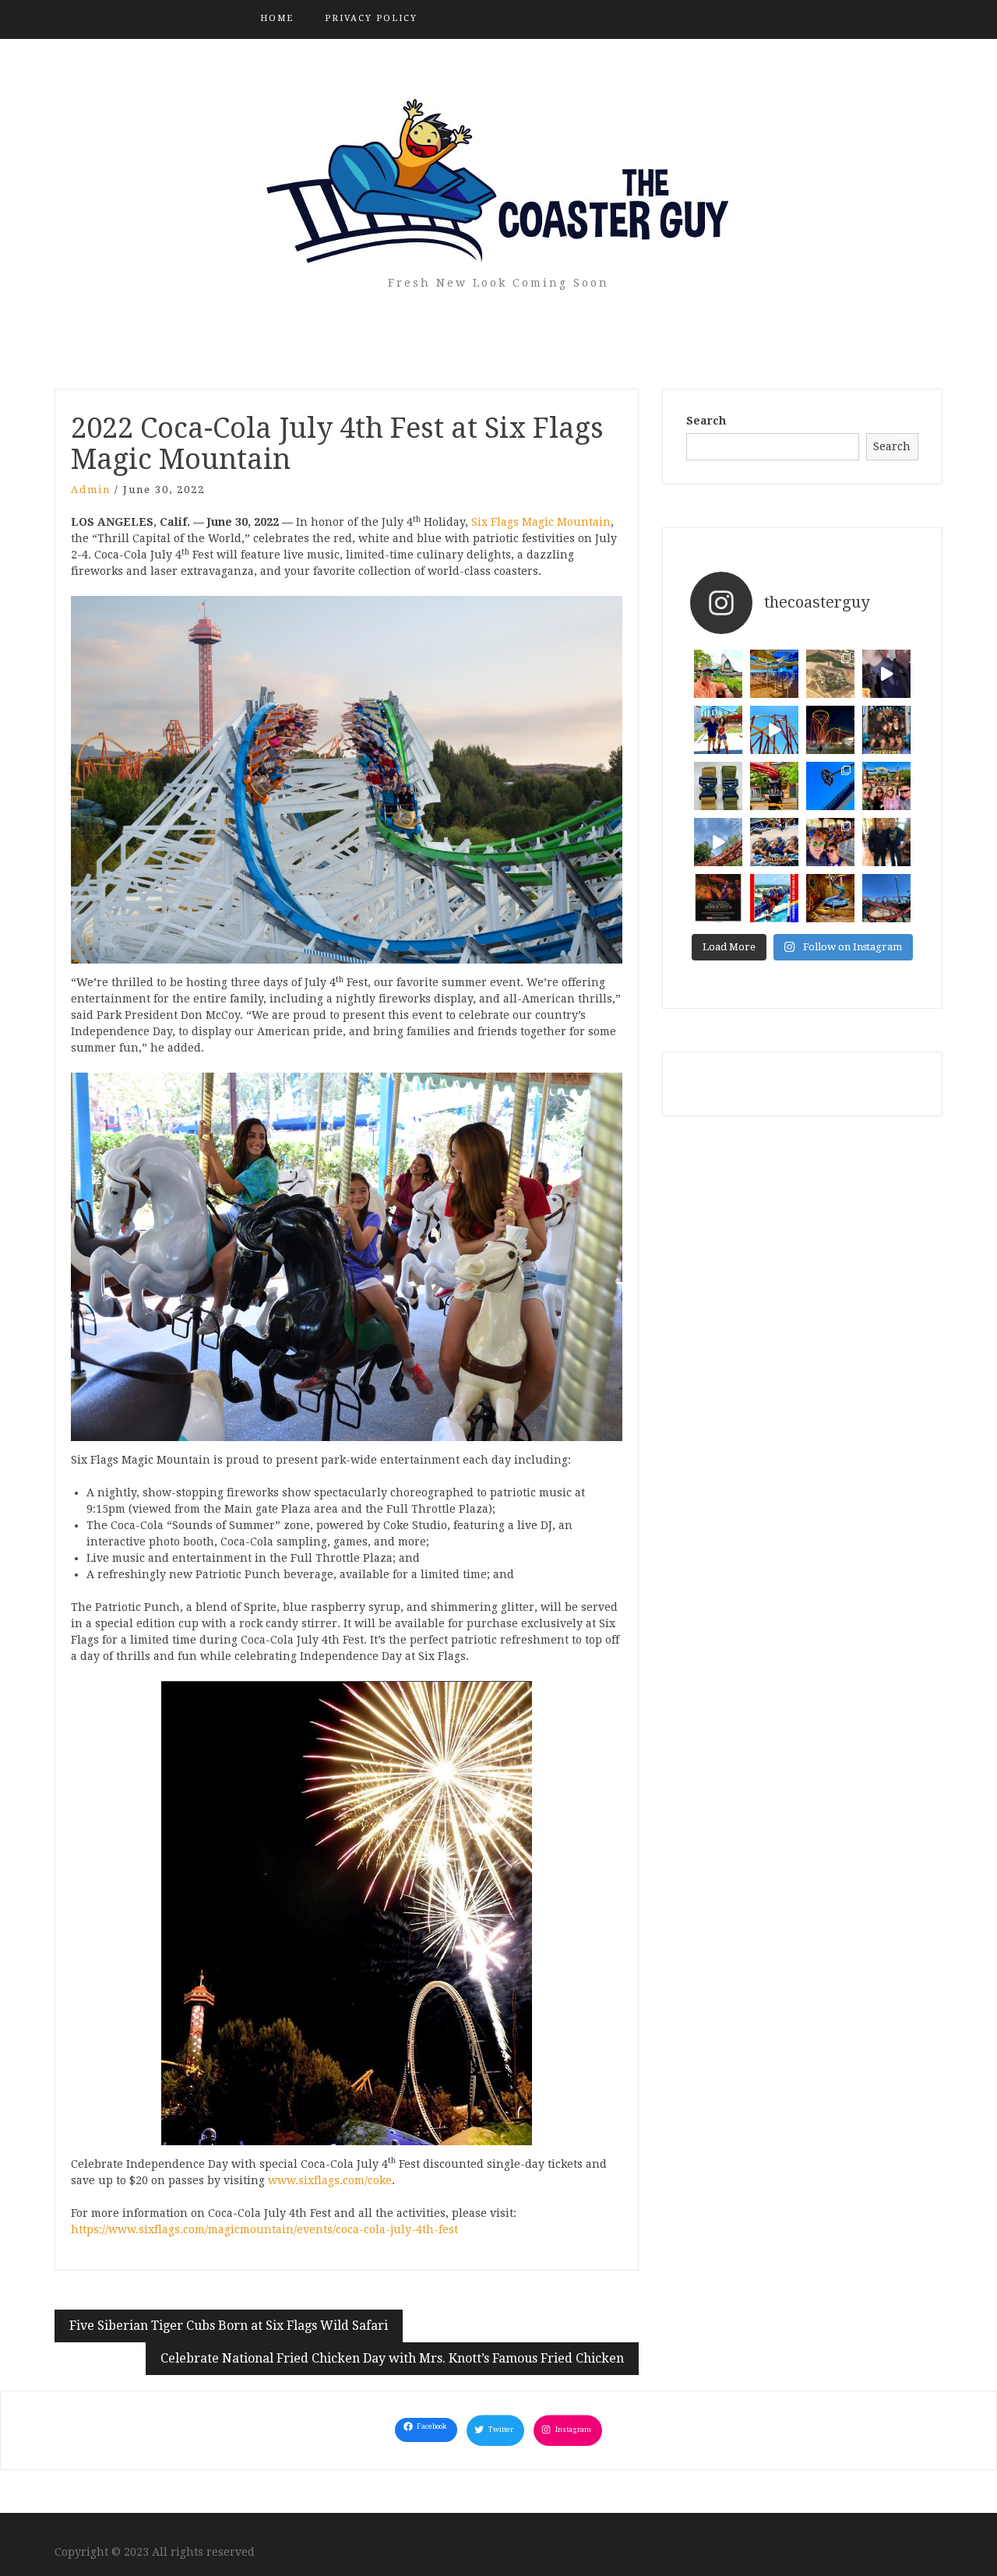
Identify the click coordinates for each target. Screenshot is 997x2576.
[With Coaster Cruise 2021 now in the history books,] (774, 898)
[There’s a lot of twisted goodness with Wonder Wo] (774, 730)
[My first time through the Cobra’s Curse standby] (830, 898)
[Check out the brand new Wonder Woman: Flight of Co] (886, 674)
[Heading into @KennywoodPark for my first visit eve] (886, 786)
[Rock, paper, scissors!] (774, 842)
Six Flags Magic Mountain (541, 522)
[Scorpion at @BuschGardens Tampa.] (886, 898)
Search (706, 421)
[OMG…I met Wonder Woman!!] (718, 730)
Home (277, 18)
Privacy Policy (371, 18)
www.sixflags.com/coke (330, 2180)
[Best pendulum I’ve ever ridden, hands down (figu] (830, 786)
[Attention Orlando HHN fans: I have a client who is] (718, 898)
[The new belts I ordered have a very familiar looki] (718, 786)
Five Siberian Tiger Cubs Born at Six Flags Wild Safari (229, 2326)
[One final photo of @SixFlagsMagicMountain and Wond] (830, 674)
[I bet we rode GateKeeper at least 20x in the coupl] (886, 730)
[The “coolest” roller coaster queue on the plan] (774, 674)
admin (91, 490)
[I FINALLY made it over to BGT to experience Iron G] (718, 674)
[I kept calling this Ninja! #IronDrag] (774, 786)
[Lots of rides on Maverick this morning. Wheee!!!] (830, 842)
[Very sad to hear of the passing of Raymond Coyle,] (886, 842)
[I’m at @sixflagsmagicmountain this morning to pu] (830, 730)
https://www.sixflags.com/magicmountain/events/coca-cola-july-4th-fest (264, 2229)
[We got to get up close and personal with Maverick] (718, 842)
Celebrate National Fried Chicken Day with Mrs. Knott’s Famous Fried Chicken (392, 2358)
